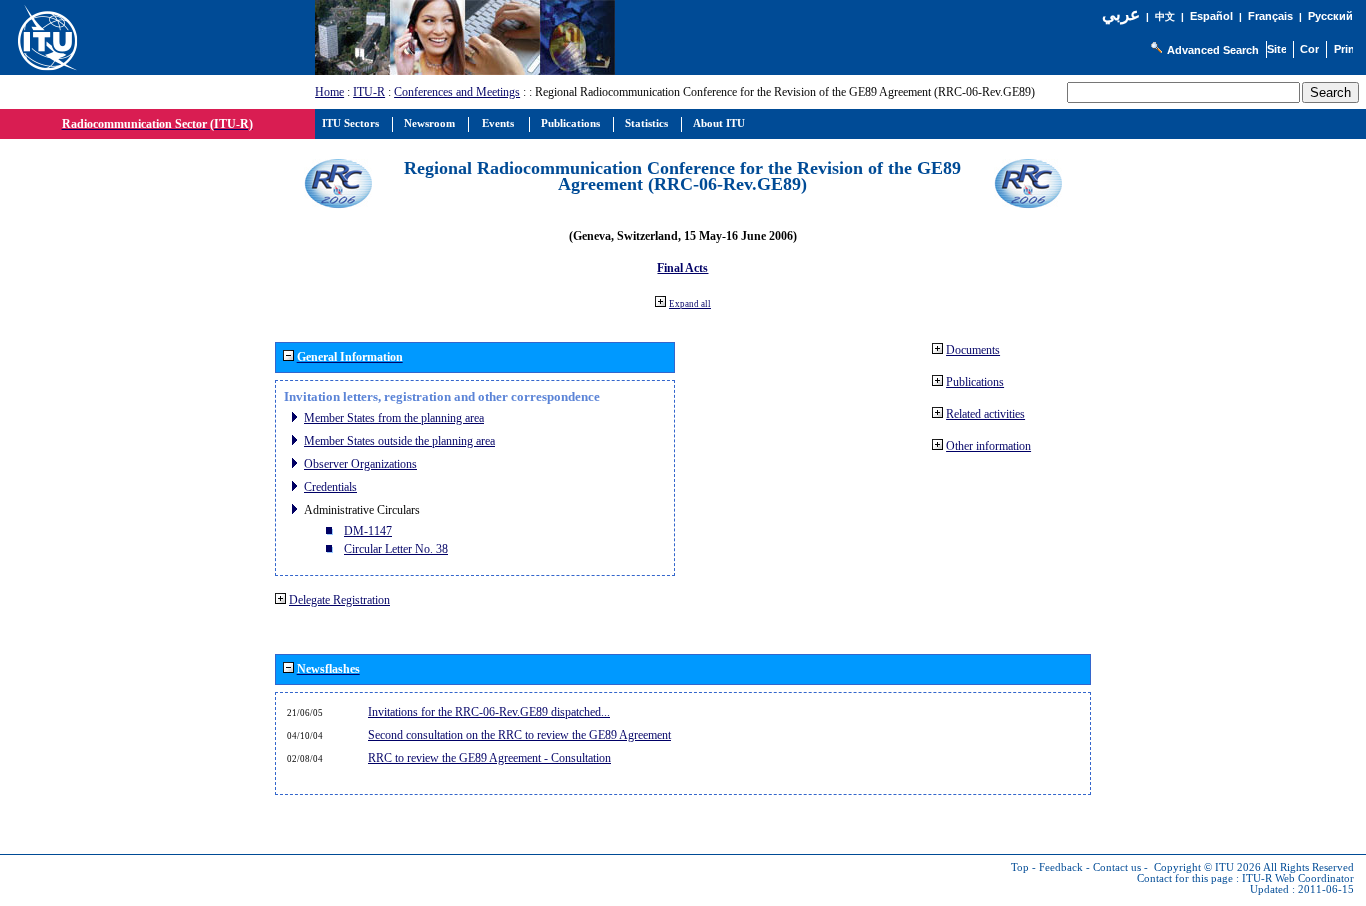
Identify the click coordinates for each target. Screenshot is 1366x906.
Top (1020, 867)
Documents (973, 350)
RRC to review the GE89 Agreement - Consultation (489, 758)
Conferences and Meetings (457, 92)
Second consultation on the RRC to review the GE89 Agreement (519, 735)
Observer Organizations (360, 464)
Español (1211, 16)
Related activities (985, 414)
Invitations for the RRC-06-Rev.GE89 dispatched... (489, 712)
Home (329, 92)
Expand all (690, 304)
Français (1270, 16)
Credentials (330, 487)
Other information (988, 446)
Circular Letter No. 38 (396, 549)
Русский (1330, 16)
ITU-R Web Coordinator (1298, 878)
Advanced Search (1213, 50)
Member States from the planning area (394, 418)
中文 (1165, 16)
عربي (1121, 14)
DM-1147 (368, 531)
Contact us (1117, 867)
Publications (975, 382)
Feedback (1061, 867)
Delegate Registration (339, 600)
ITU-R (369, 92)
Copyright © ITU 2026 (1207, 867)
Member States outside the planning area (399, 441)
